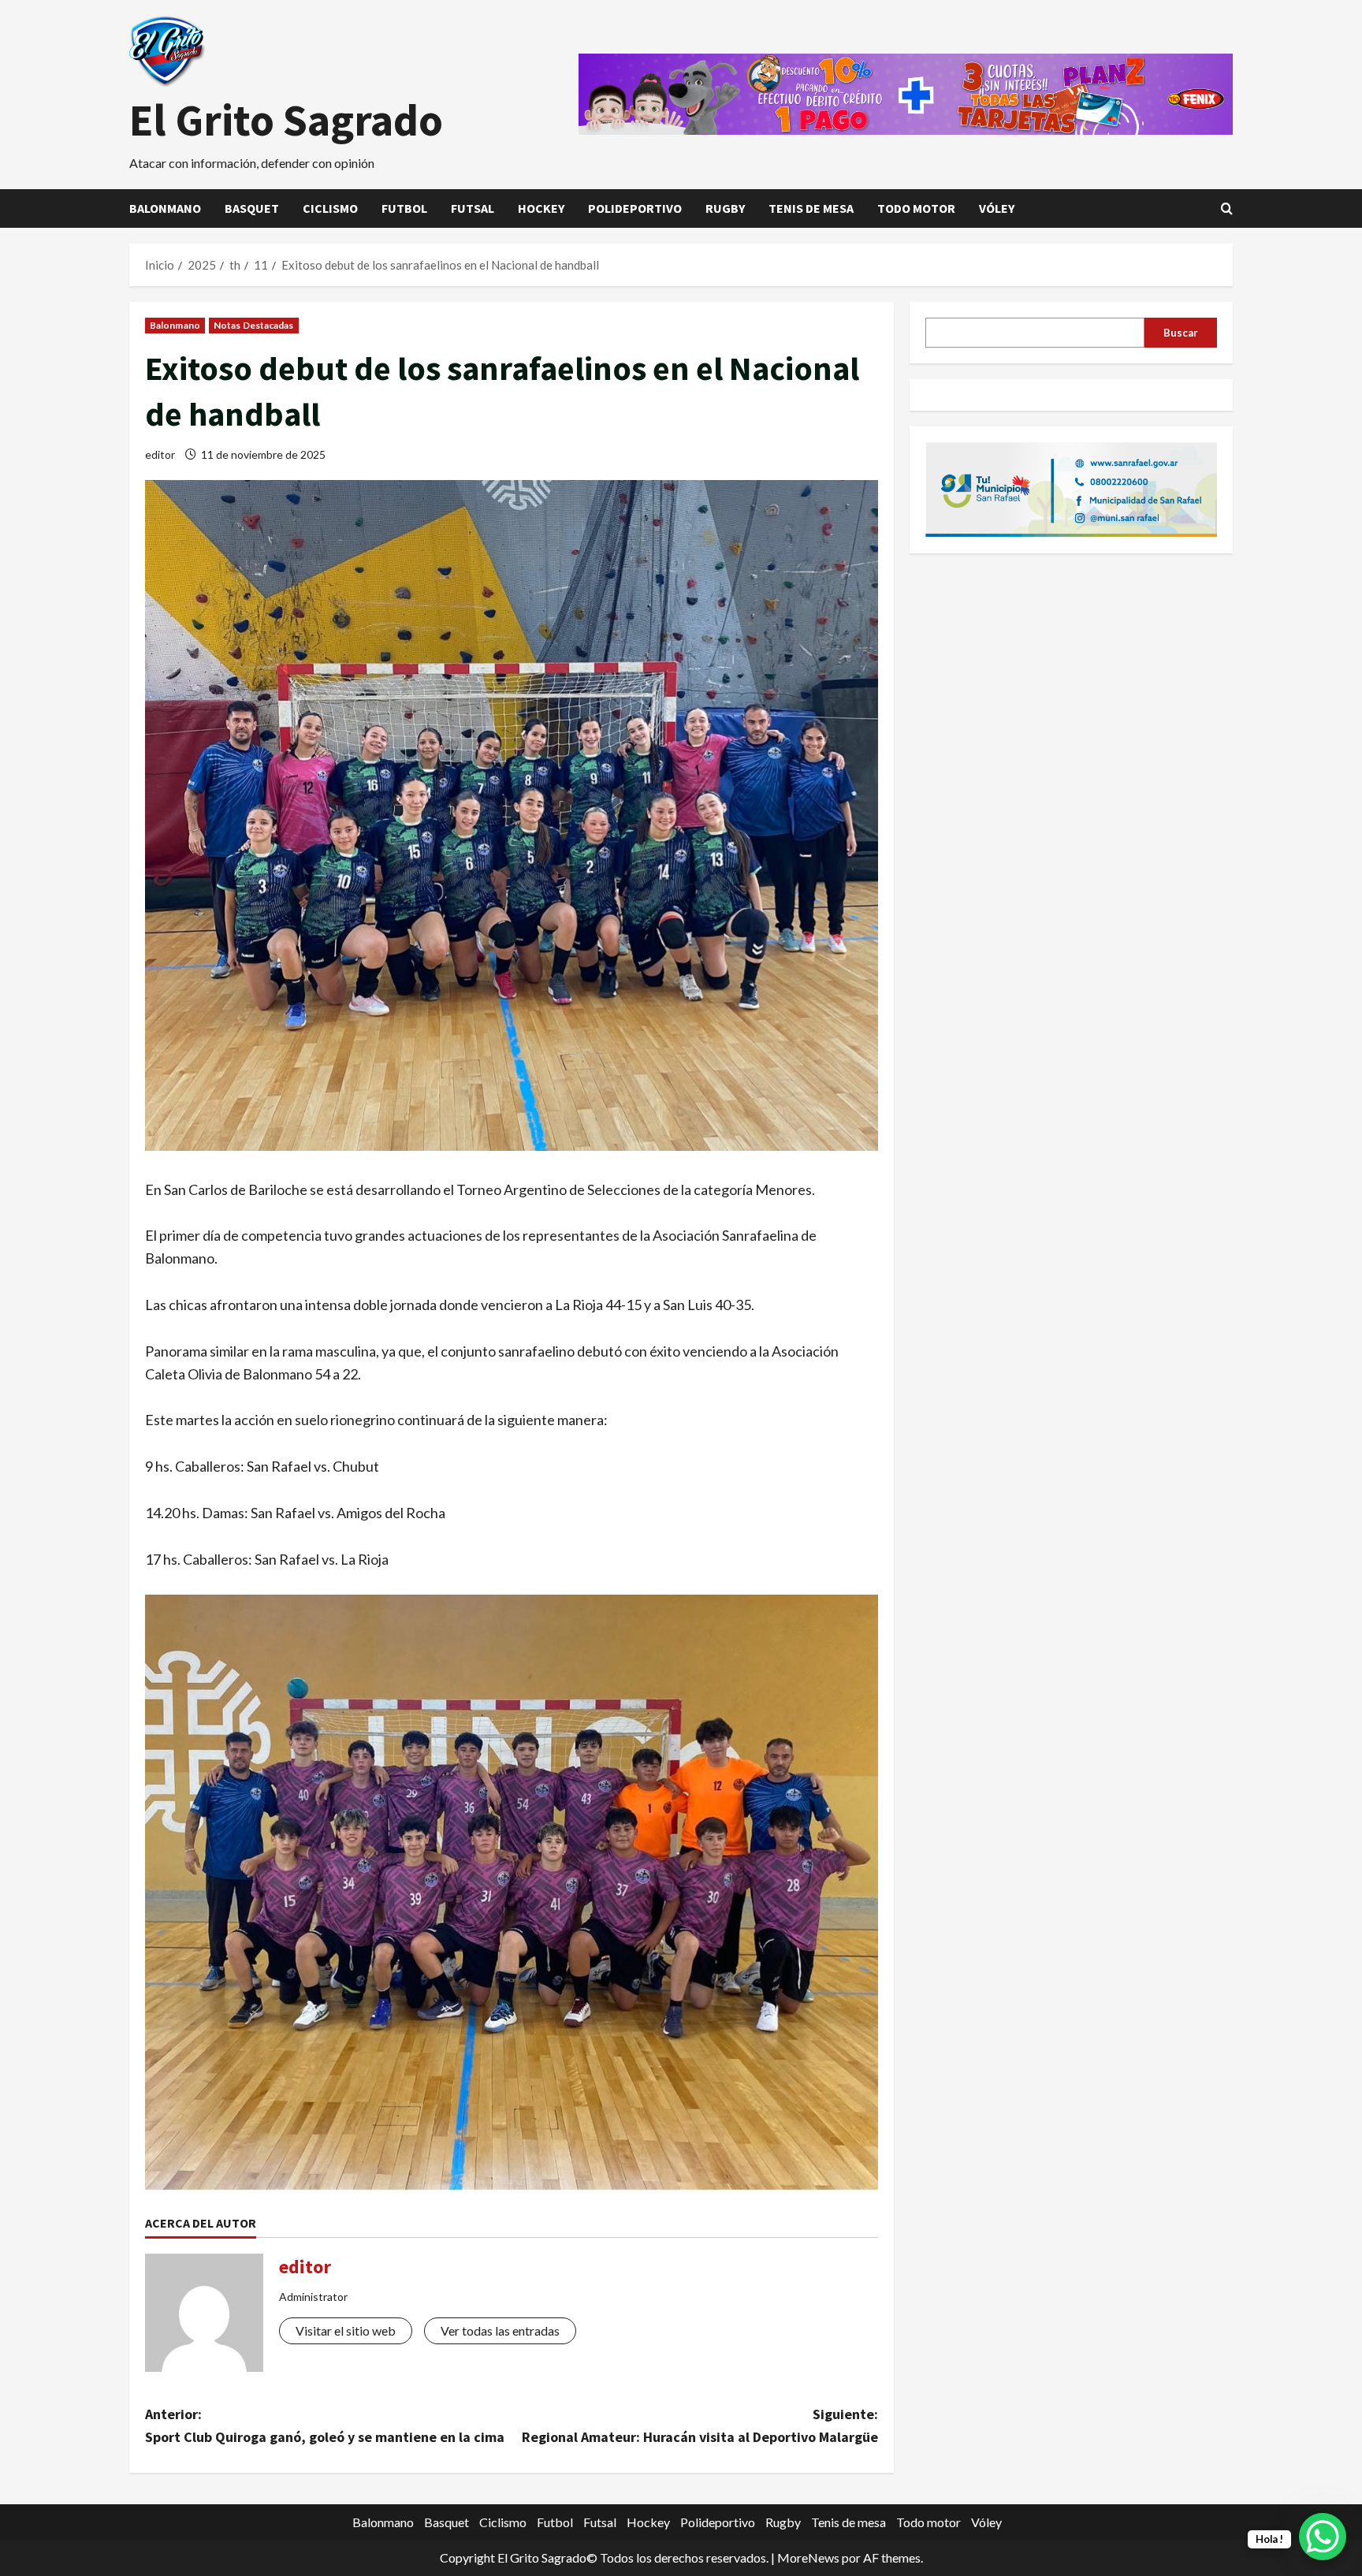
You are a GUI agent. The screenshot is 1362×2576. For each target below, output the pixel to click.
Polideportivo (635, 208)
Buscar (1181, 332)
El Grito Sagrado (286, 120)
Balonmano (165, 208)
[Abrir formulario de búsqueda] (1227, 208)
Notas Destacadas (254, 325)
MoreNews (808, 2557)
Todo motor (916, 208)
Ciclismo (330, 208)
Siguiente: (700, 2425)
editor (160, 454)
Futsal (473, 208)
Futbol (404, 208)
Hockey (541, 208)
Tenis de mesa (811, 208)
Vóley (997, 208)
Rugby (725, 208)
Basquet (252, 208)
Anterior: (325, 2425)
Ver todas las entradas (500, 2330)
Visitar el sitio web (346, 2330)
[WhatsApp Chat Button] (1323, 2537)
